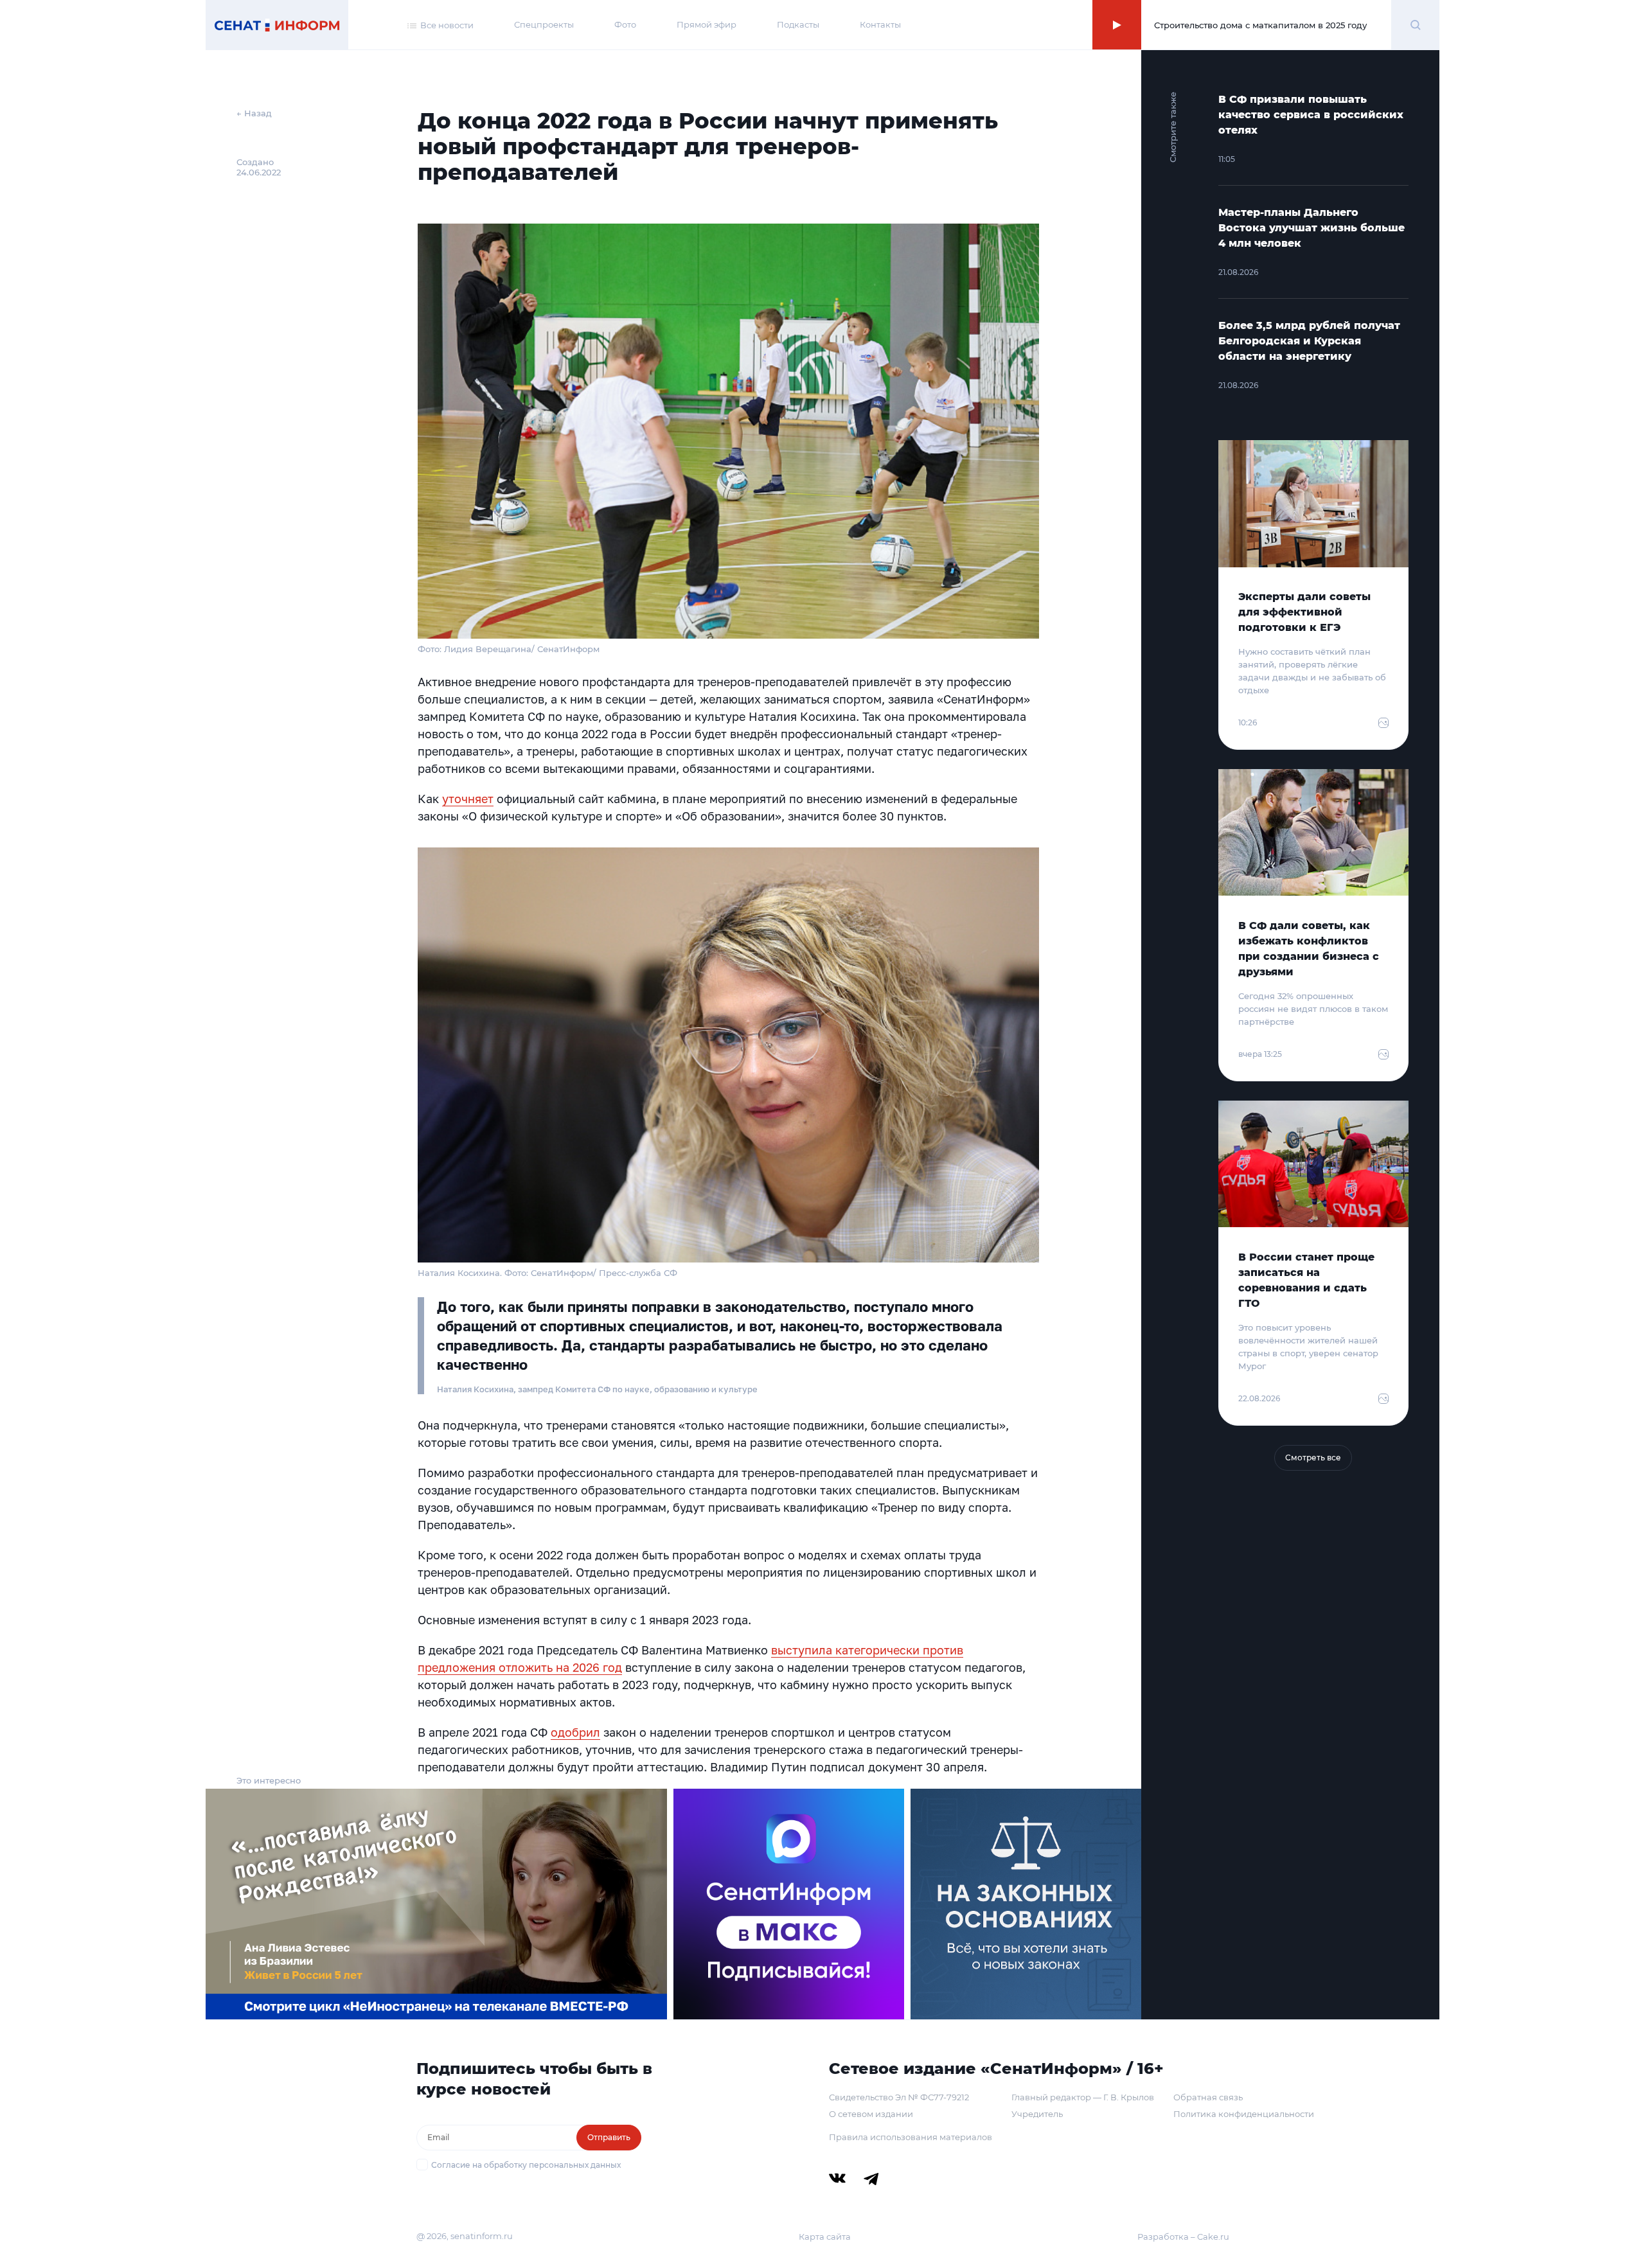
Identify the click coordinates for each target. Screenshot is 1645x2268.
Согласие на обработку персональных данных (526, 2165)
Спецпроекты (544, 24)
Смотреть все (1313, 1457)
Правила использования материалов (911, 2137)
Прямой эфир (707, 24)
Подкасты (798, 24)
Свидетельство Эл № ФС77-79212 (899, 2097)
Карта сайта (825, 2237)
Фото (625, 24)
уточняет (468, 799)
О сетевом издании (871, 2114)
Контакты (880, 24)
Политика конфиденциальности (1244, 2114)
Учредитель (1037, 2114)
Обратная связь (1208, 2097)
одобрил (575, 1732)
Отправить (609, 2137)
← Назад (254, 113)
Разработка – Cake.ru (1183, 2237)
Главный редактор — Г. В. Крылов (1083, 2097)
